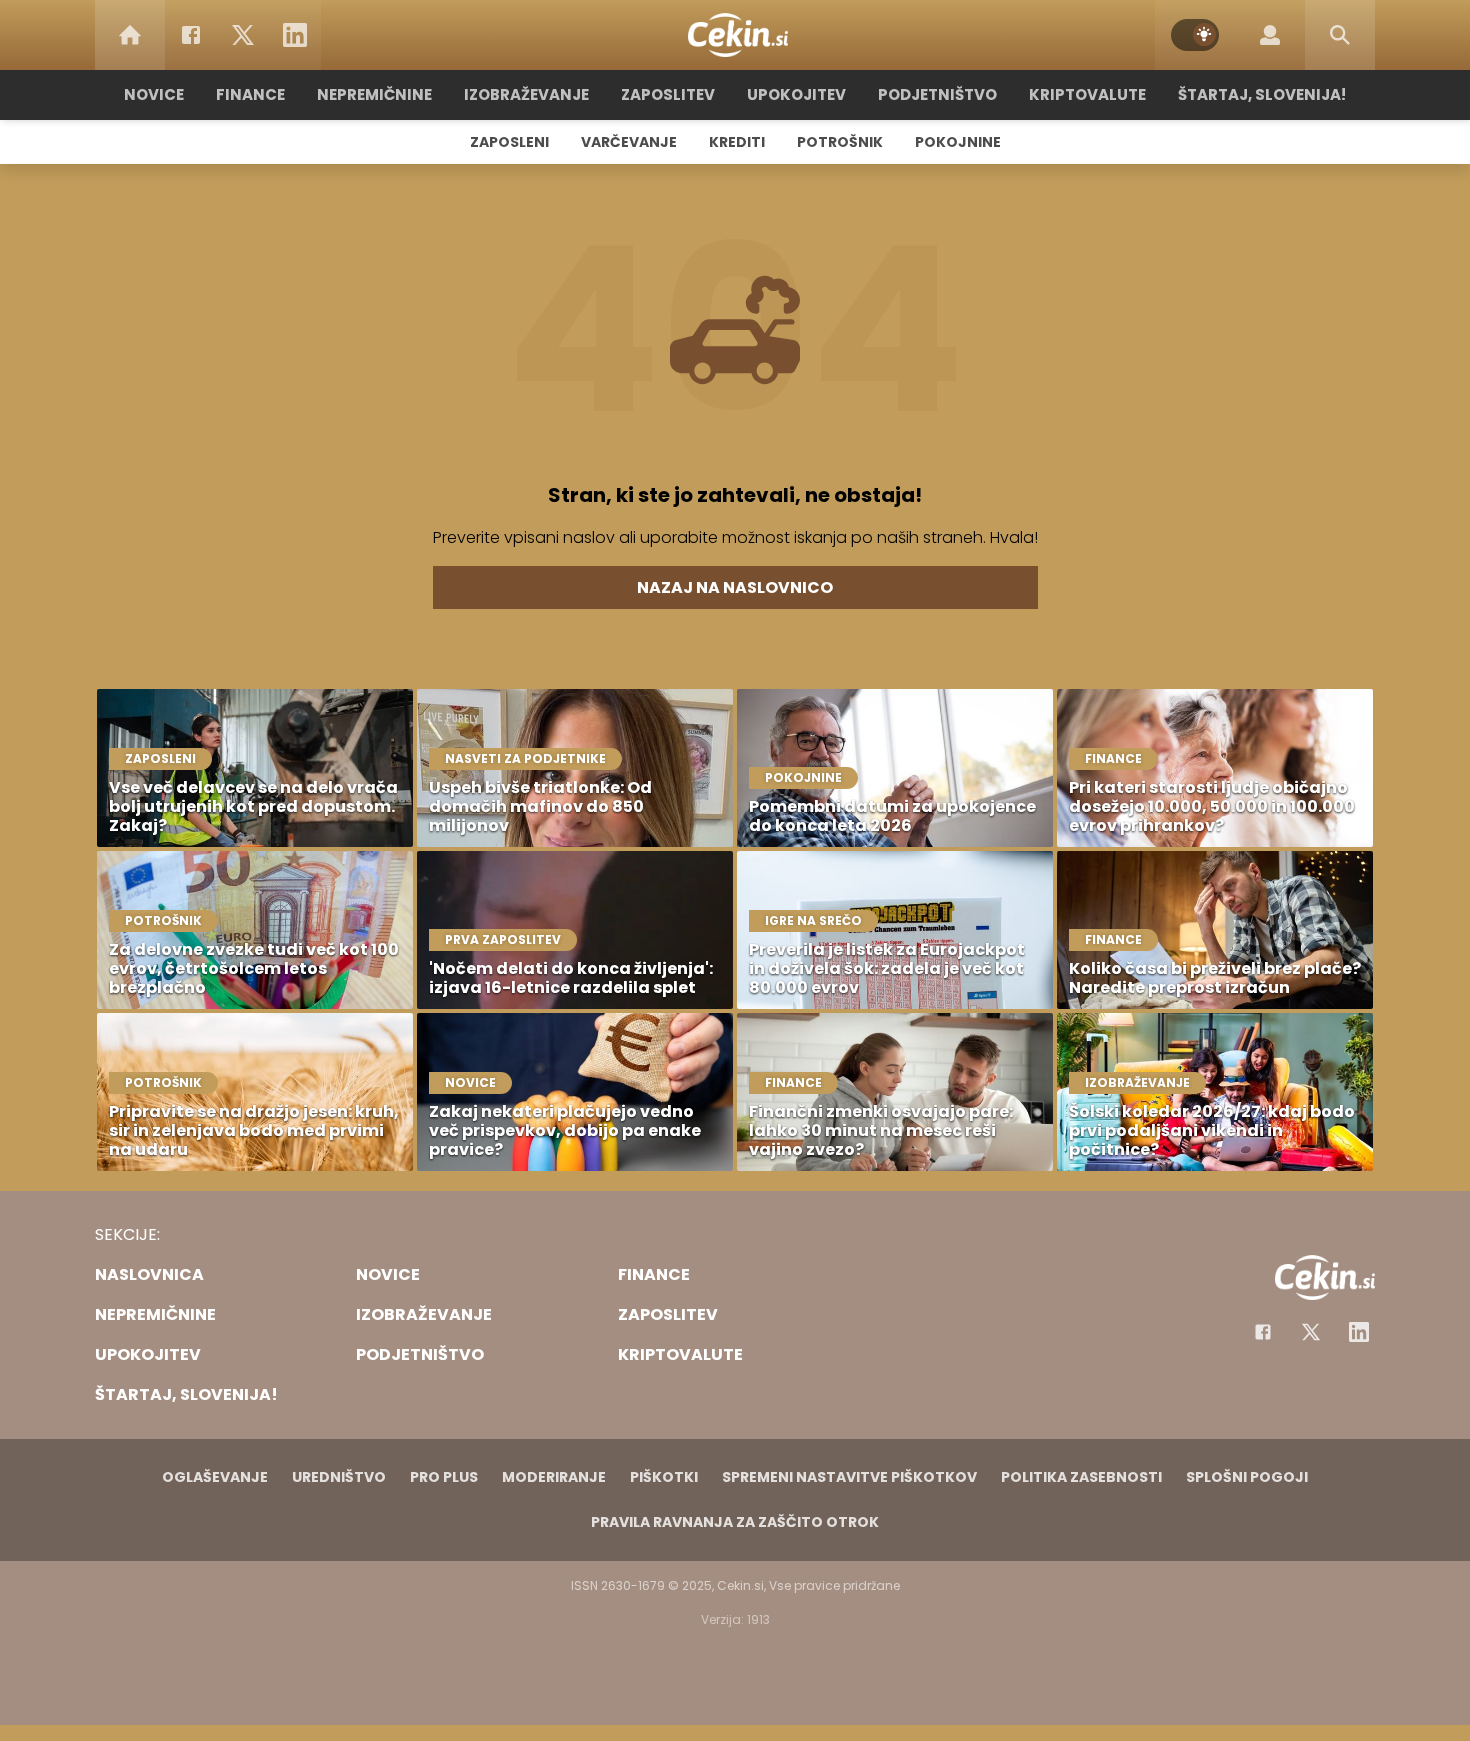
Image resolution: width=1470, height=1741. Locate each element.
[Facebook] (191, 35)
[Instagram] (1359, 1332)
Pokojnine (958, 142)
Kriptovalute (1087, 94)
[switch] (1195, 35)
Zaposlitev (668, 94)
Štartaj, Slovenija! (1262, 94)
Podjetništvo (937, 94)
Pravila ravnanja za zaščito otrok (735, 1522)
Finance (250, 94)
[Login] (1270, 35)
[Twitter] (243, 35)
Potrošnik (840, 142)
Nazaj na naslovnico (735, 587)
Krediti (737, 142)
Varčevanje (629, 142)
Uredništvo (339, 1477)
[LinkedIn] (295, 35)
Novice (154, 94)
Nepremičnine (374, 94)
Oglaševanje (215, 1477)
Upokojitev (796, 94)
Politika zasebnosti (1081, 1477)
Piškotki (664, 1477)
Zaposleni (509, 142)
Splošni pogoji (1247, 1477)
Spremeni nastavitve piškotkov (849, 1477)
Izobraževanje (526, 94)
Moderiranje (554, 1477)
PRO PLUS (444, 1477)
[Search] (1340, 35)
